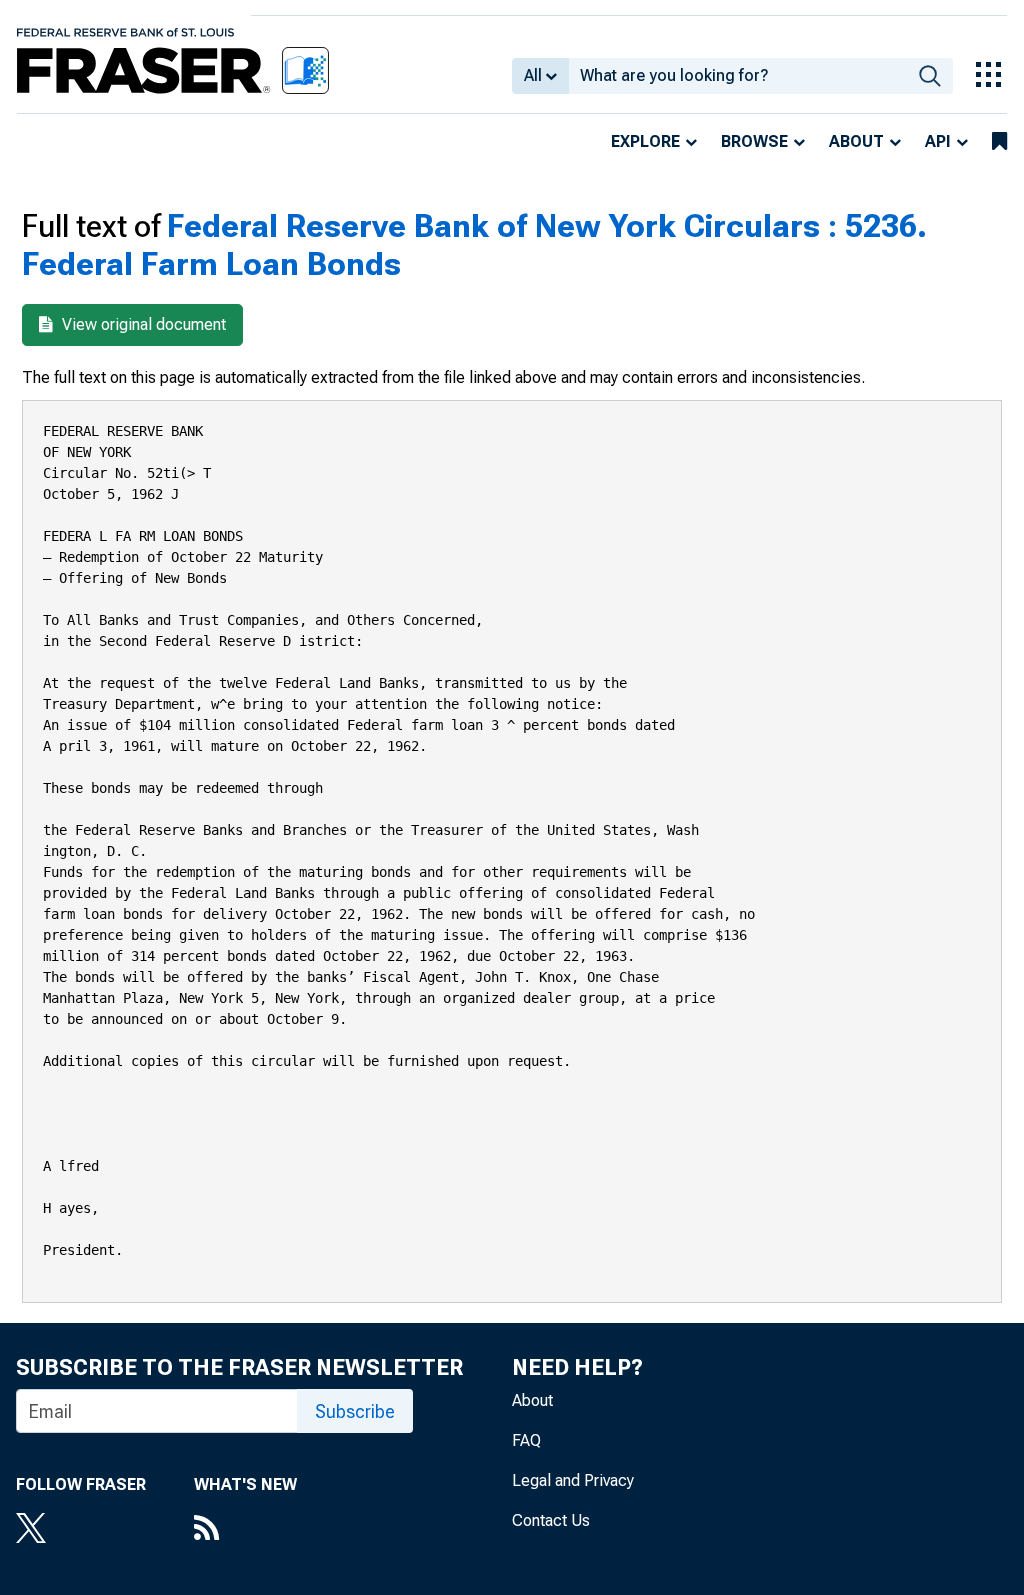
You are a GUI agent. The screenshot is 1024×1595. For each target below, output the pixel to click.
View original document (142, 324)
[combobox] (738, 76)
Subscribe (355, 1411)
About (856, 141)
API (938, 141)
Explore (645, 141)
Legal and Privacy (573, 1480)
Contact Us (551, 1520)
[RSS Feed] (245, 1530)
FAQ (526, 1440)
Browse (754, 141)
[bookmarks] (999, 142)
